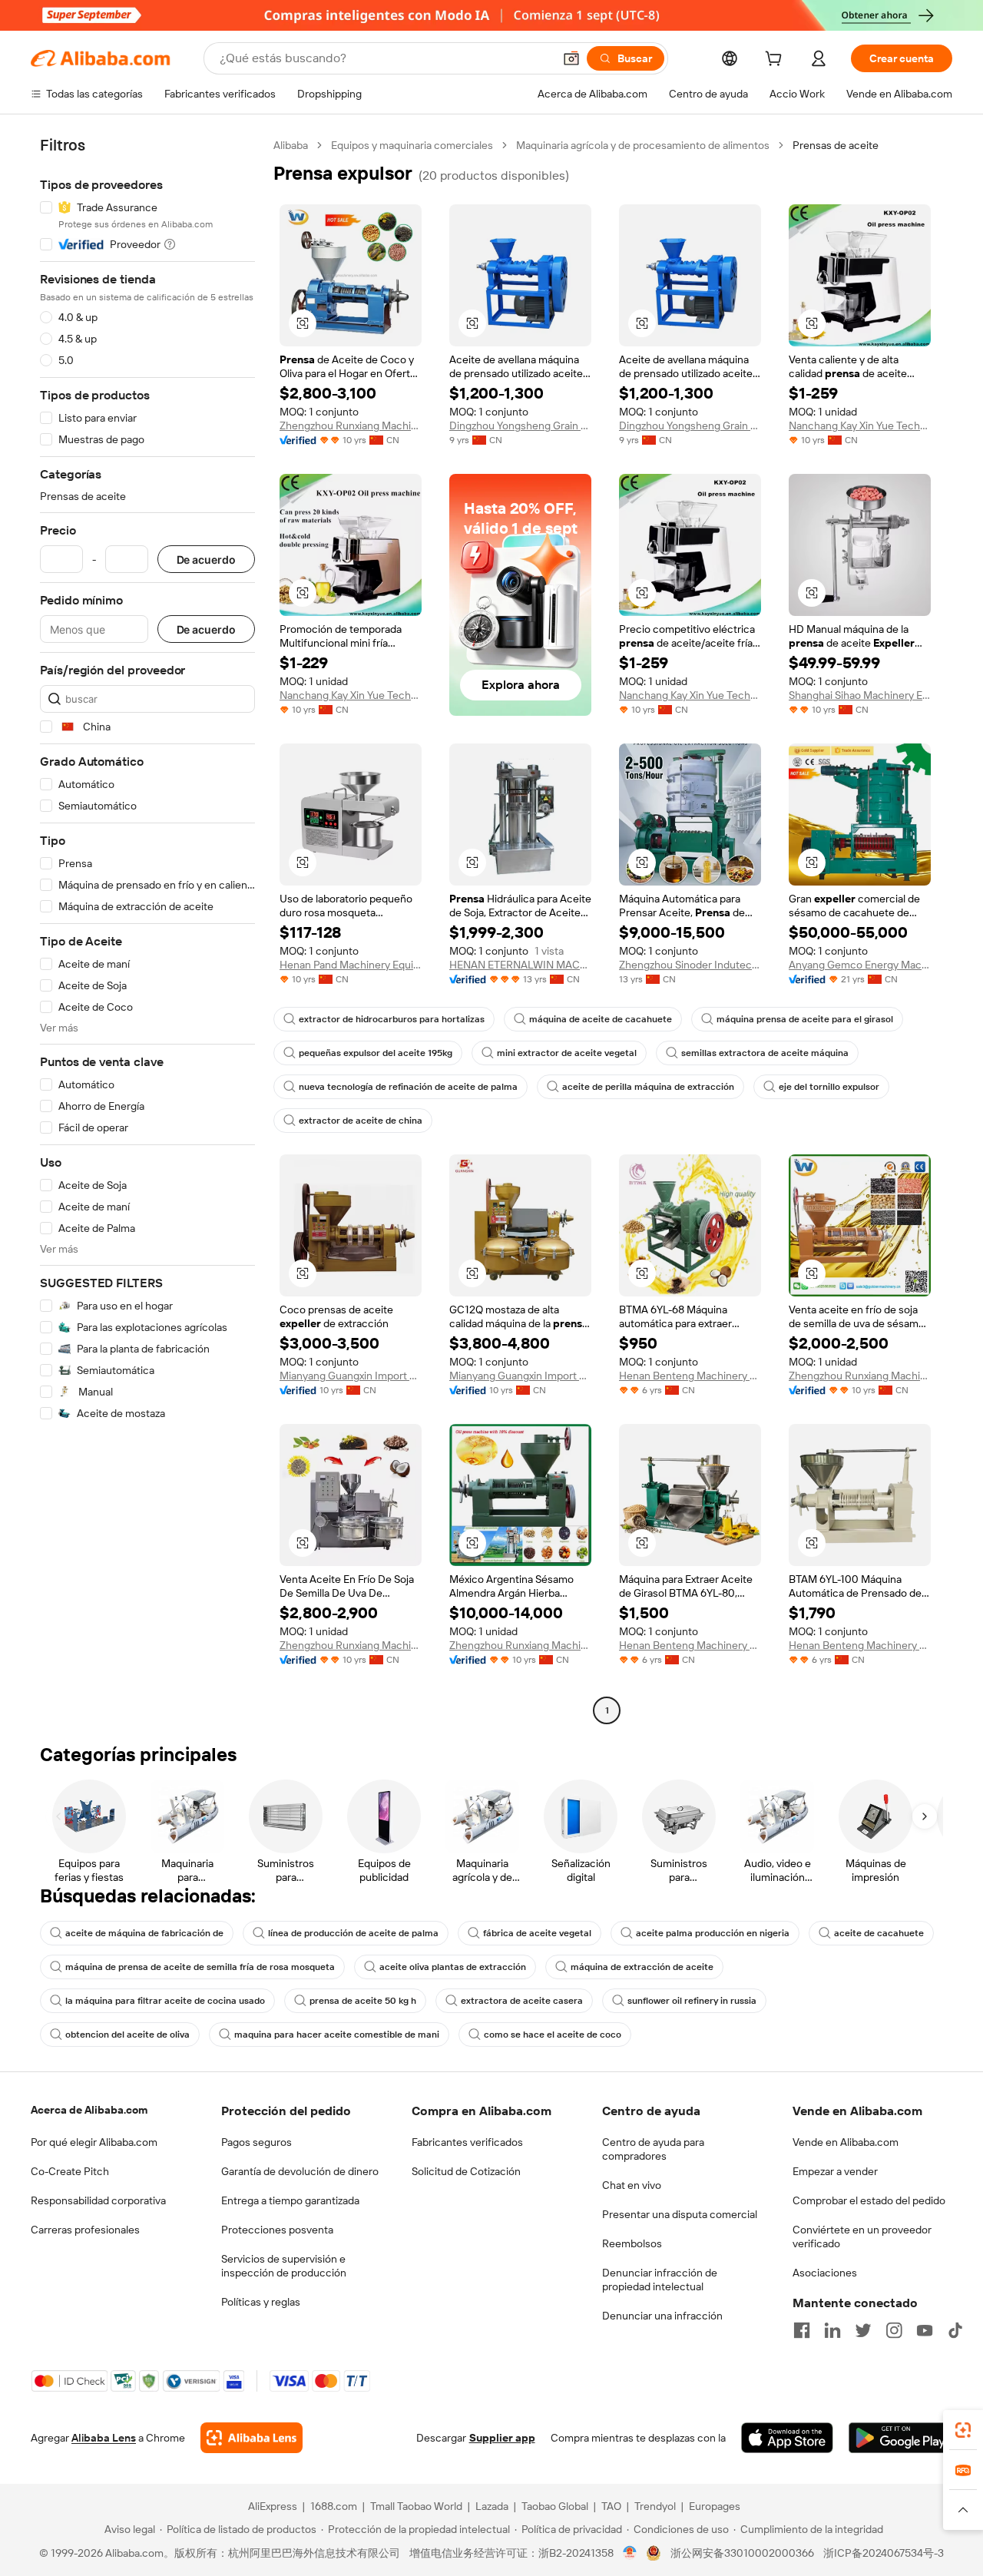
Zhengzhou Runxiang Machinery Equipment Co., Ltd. (351, 425)
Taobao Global (555, 2506)
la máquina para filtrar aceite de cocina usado (165, 2001)
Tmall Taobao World (416, 2506)
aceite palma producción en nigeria (713, 1933)
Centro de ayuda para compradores (653, 2149)
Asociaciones (825, 2273)
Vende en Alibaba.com (846, 2142)
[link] (963, 2430)
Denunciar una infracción (662, 2316)
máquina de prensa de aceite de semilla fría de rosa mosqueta (200, 1967)
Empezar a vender (835, 2171)
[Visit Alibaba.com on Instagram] (894, 2330)
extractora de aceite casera (522, 2001)
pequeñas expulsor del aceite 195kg (376, 1053)
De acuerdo (206, 560)
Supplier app (502, 2438)
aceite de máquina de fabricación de (144, 1933)
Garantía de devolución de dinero (300, 2171)
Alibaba (291, 145)
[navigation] (147, 930)
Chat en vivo (632, 2185)
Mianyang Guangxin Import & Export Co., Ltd (351, 1376)
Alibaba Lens (104, 2438)
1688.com (334, 2506)
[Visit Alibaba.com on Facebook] (802, 2330)
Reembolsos (632, 2243)
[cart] (776, 61)
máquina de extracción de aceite (642, 1967)
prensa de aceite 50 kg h (363, 2001)
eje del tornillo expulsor (829, 1087)
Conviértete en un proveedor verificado (862, 2237)
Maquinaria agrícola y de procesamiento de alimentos (643, 145)
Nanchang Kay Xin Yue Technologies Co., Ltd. (860, 425)
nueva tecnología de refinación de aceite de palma (408, 1087)
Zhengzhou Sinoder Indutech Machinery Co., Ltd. (690, 965)
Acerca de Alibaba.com (89, 2110)
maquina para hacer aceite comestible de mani (337, 2035)
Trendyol (655, 2506)
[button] (571, 58)
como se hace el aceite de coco (553, 2035)
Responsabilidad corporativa (98, 2200)
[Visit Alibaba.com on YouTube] (925, 2330)
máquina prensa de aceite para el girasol (805, 1019)
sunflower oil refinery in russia (692, 2001)
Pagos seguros (257, 2142)
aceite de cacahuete (879, 1933)
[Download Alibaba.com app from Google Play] (900, 2438)
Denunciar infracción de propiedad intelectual (660, 2280)
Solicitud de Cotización (466, 2171)
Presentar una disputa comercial (680, 2214)
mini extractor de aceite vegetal (567, 1053)
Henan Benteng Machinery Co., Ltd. (690, 1376)
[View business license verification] (630, 2553)
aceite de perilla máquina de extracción (648, 1087)
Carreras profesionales (85, 2230)
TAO (611, 2506)
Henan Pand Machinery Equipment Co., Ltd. (351, 965)
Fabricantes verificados (467, 2142)
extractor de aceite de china (361, 1121)
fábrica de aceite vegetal (537, 1933)
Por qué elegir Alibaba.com (94, 2142)
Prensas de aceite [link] (836, 145)
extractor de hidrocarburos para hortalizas (392, 1019)
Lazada (492, 2506)
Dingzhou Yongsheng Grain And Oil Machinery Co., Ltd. (520, 425)
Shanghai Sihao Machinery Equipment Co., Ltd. (860, 695)
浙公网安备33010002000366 (742, 2553)
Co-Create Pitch (70, 2171)
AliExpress (273, 2506)
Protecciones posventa (277, 2230)
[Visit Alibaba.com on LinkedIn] (832, 2330)
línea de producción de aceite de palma (353, 1933)
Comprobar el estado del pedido (869, 2200)
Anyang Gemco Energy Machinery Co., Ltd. (860, 965)
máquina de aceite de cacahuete (601, 1019)
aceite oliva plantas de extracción (453, 1967)
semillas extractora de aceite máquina (765, 1053)
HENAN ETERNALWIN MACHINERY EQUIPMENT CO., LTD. (520, 965)
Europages (715, 2506)
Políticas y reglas (261, 2302)
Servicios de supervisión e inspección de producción (284, 2266)
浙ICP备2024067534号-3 (884, 2553)
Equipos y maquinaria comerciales (412, 145)
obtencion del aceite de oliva (127, 2035)
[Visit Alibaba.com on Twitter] (863, 2330)
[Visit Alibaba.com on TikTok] (955, 2330)
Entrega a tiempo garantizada (290, 2200)
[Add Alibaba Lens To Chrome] (252, 2438)
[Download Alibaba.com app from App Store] (787, 2438)
